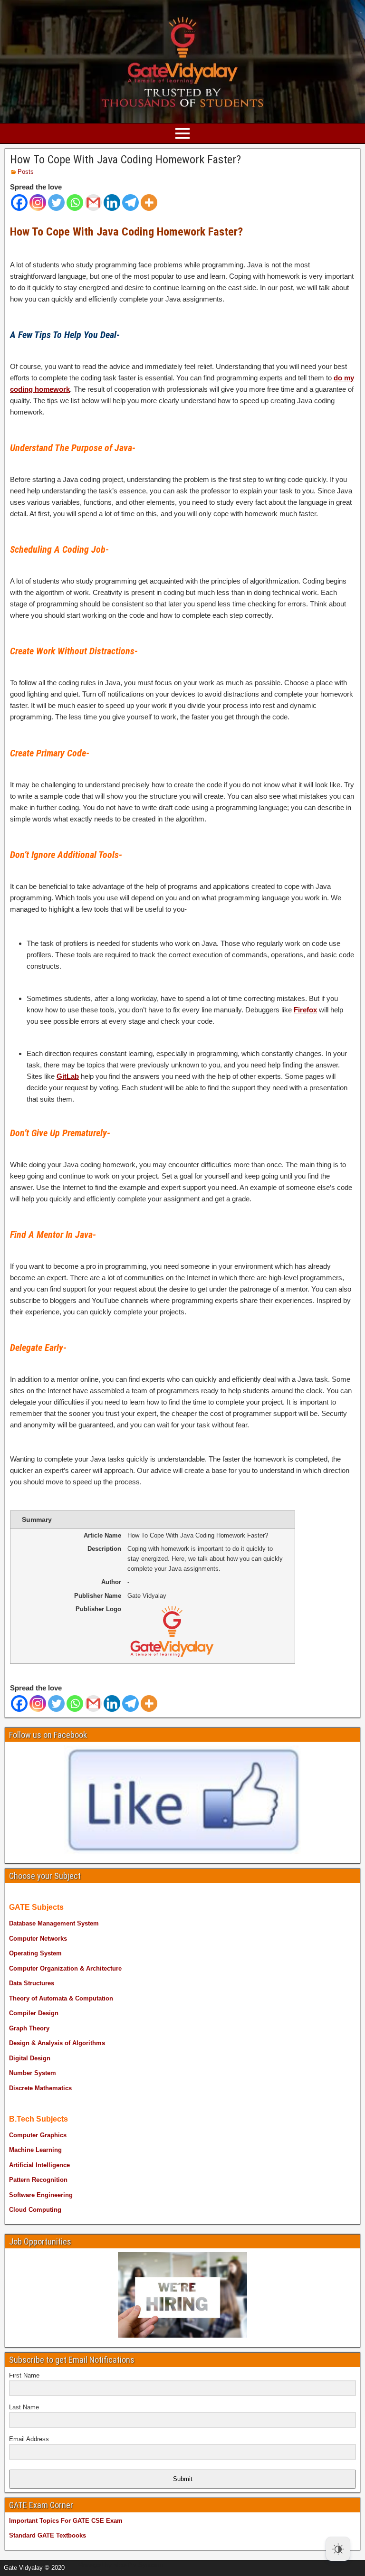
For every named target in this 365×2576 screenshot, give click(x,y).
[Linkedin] (112, 203)
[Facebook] (19, 203)
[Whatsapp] (75, 203)
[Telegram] (130, 203)
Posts (26, 172)
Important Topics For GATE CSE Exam (66, 2521)
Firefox (305, 1010)
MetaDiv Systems (138, 2565)
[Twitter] (56, 203)
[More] (149, 203)
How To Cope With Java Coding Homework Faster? (125, 160)
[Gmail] (93, 203)
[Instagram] (38, 203)
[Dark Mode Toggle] (338, 2549)
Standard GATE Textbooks (48, 2535)
